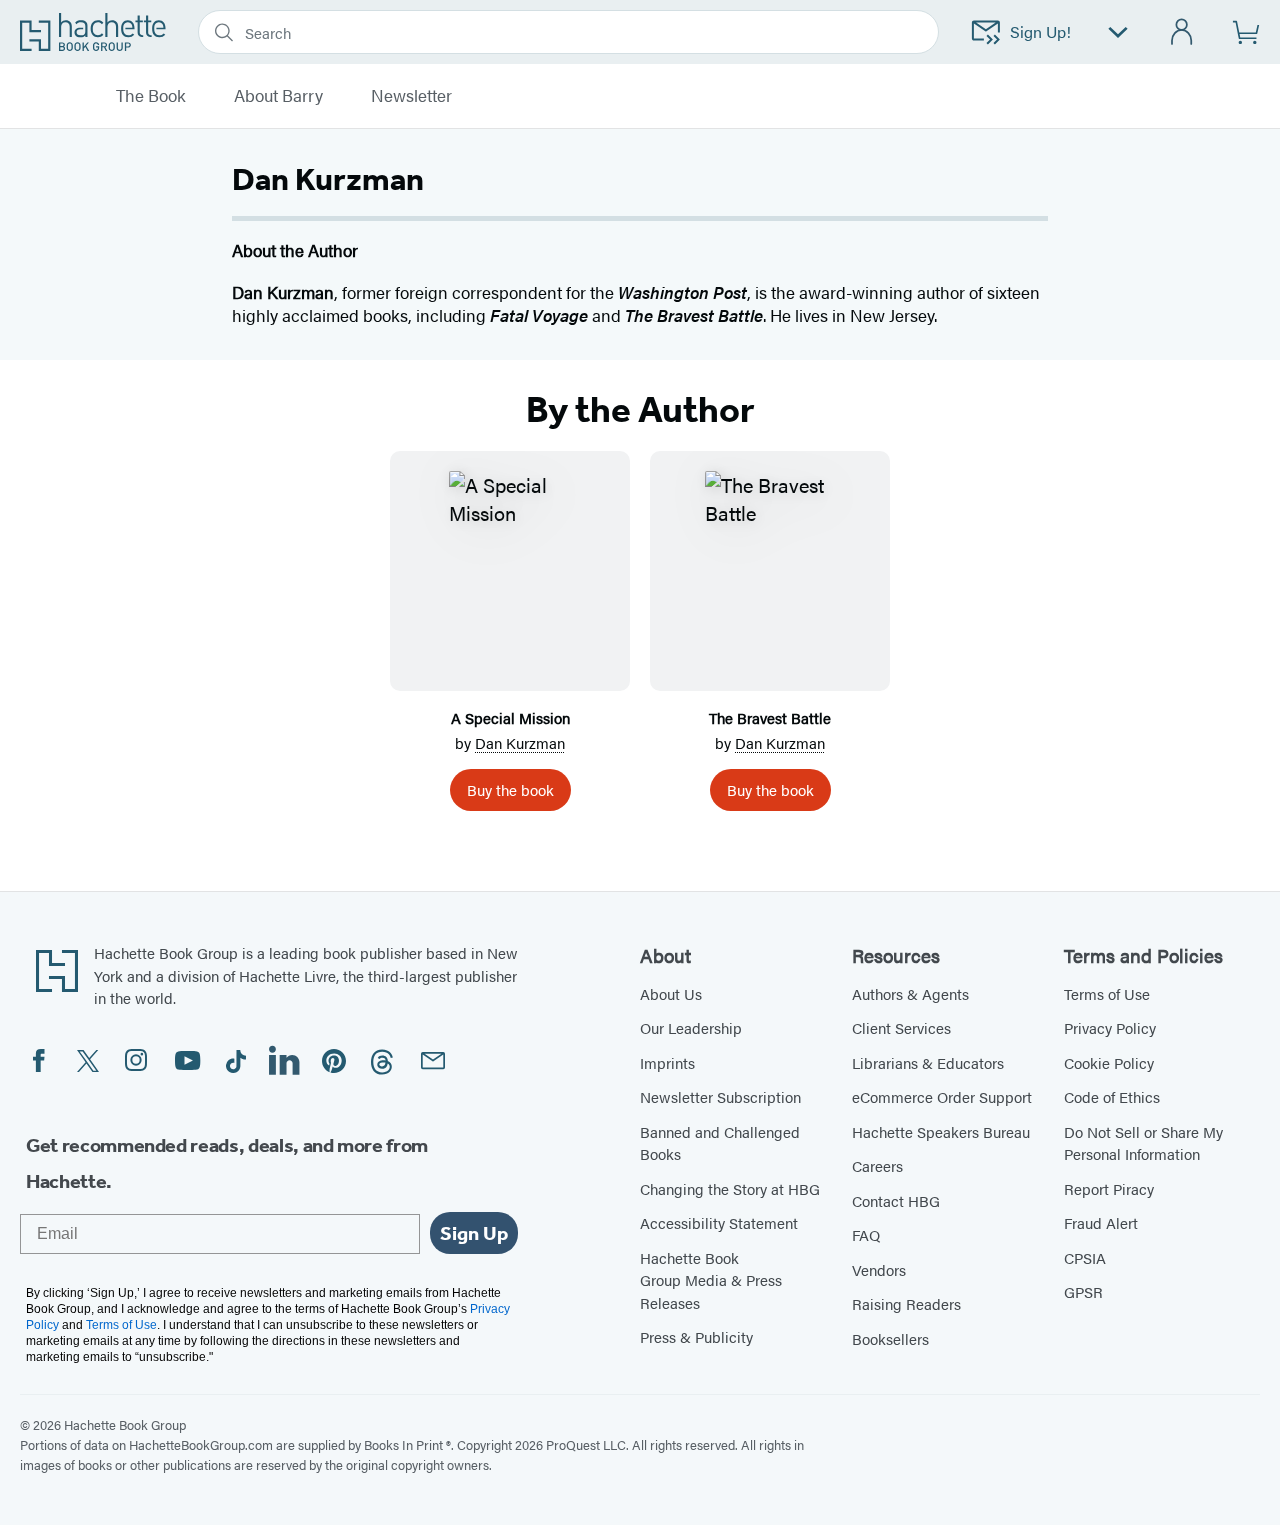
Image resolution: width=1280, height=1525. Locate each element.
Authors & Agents (910, 993)
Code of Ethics (1112, 1096)
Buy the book (510, 789)
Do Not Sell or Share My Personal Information (1143, 1143)
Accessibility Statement (719, 1222)
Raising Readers (906, 1303)
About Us (671, 993)
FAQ (866, 1234)
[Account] (1182, 32)
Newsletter (411, 96)
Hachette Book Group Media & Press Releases (711, 1280)
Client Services (901, 1027)
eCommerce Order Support (942, 1096)
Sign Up (474, 1233)
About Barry (278, 96)
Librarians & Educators (928, 1062)
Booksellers (890, 1338)
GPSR (1083, 1291)
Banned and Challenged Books (720, 1143)
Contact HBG (896, 1200)
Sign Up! (1040, 31)
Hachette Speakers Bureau (941, 1131)
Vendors (879, 1269)
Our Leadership (691, 1027)
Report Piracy (1109, 1188)
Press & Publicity (696, 1336)
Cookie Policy (1109, 1062)
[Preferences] (1118, 32)
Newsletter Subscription (720, 1096)
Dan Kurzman (520, 742)
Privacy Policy (1110, 1027)
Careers (877, 1165)
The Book (151, 96)
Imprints (667, 1062)
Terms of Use (1107, 993)
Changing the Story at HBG (730, 1188)
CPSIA (1085, 1257)
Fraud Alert (1101, 1222)
